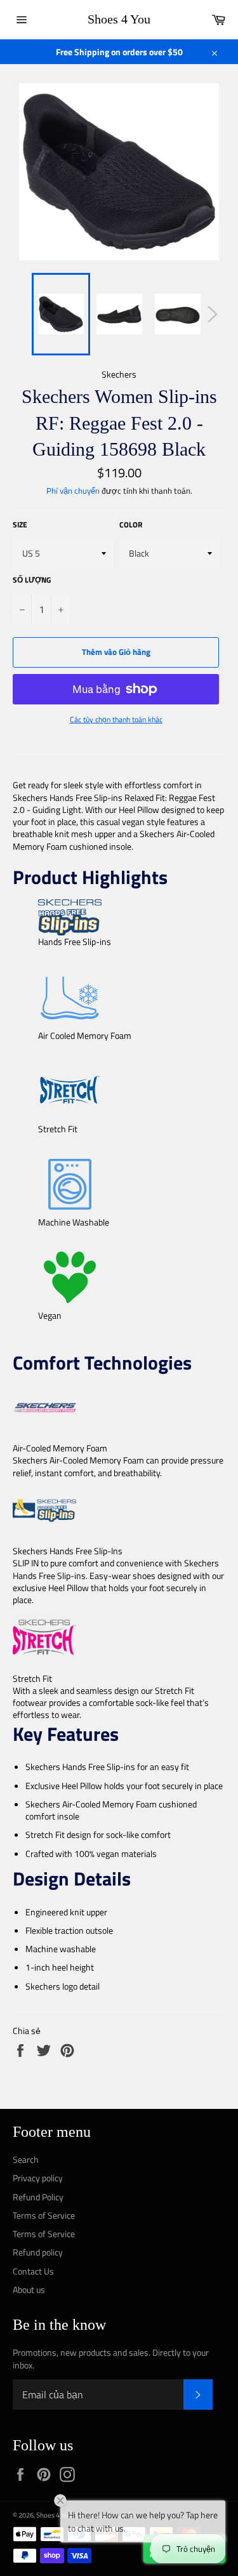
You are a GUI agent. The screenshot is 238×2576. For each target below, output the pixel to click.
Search (26, 2159)
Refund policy (38, 2252)
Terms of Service (44, 2215)
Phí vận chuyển (73, 491)
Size (20, 525)
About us (29, 2289)
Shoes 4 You (119, 19)
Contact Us (33, 2271)
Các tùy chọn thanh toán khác (116, 720)
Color (131, 525)
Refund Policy (38, 2197)
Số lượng (32, 580)
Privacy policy (38, 2178)
